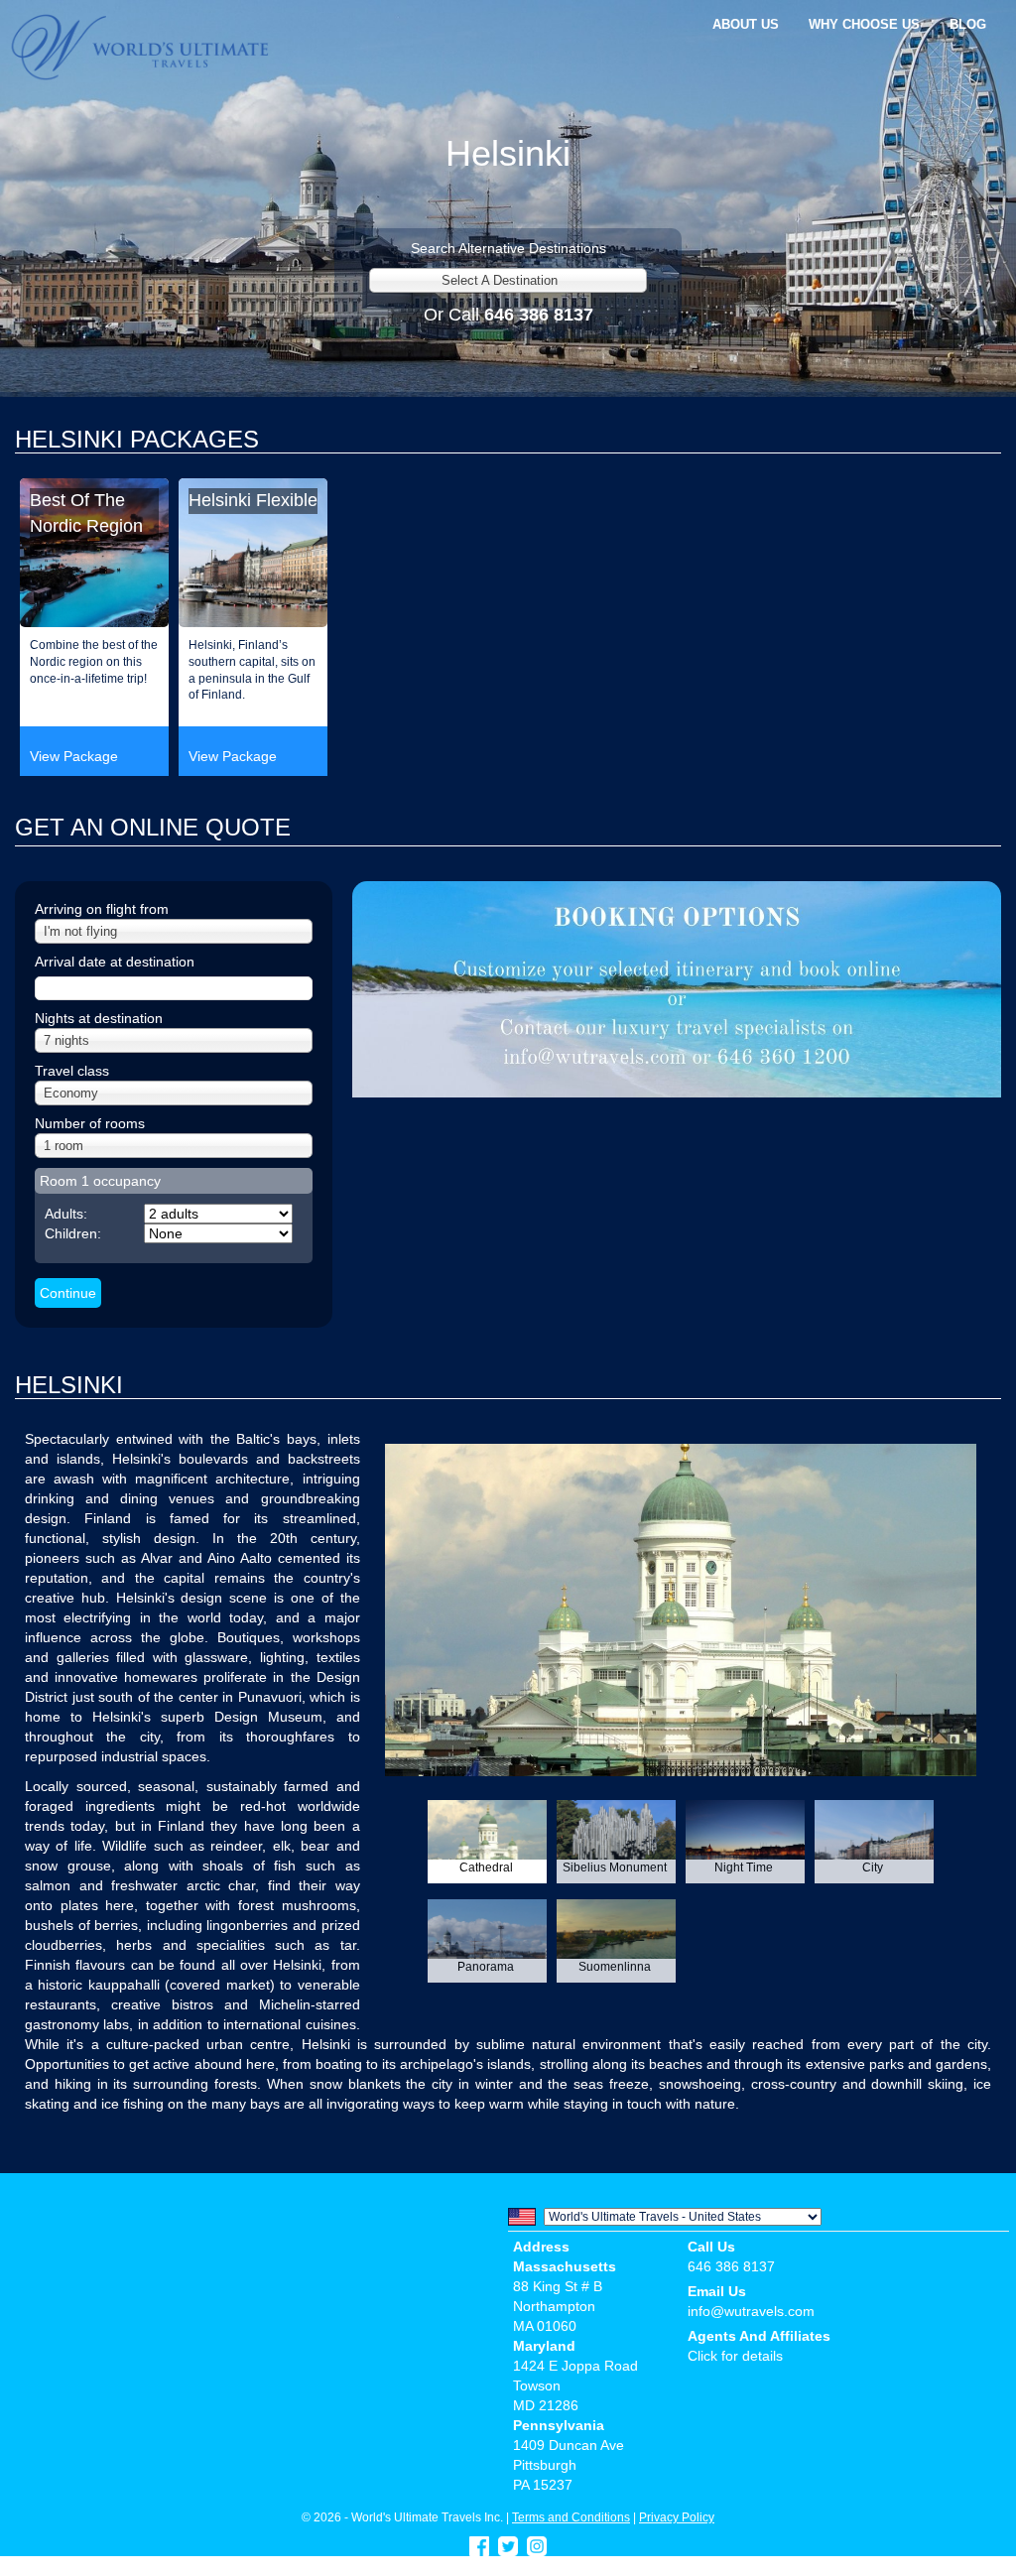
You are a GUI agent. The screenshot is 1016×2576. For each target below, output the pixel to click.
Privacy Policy (677, 2517)
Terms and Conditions (571, 2517)
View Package (74, 756)
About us (746, 24)
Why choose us (864, 24)
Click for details (735, 2356)
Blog (968, 24)
